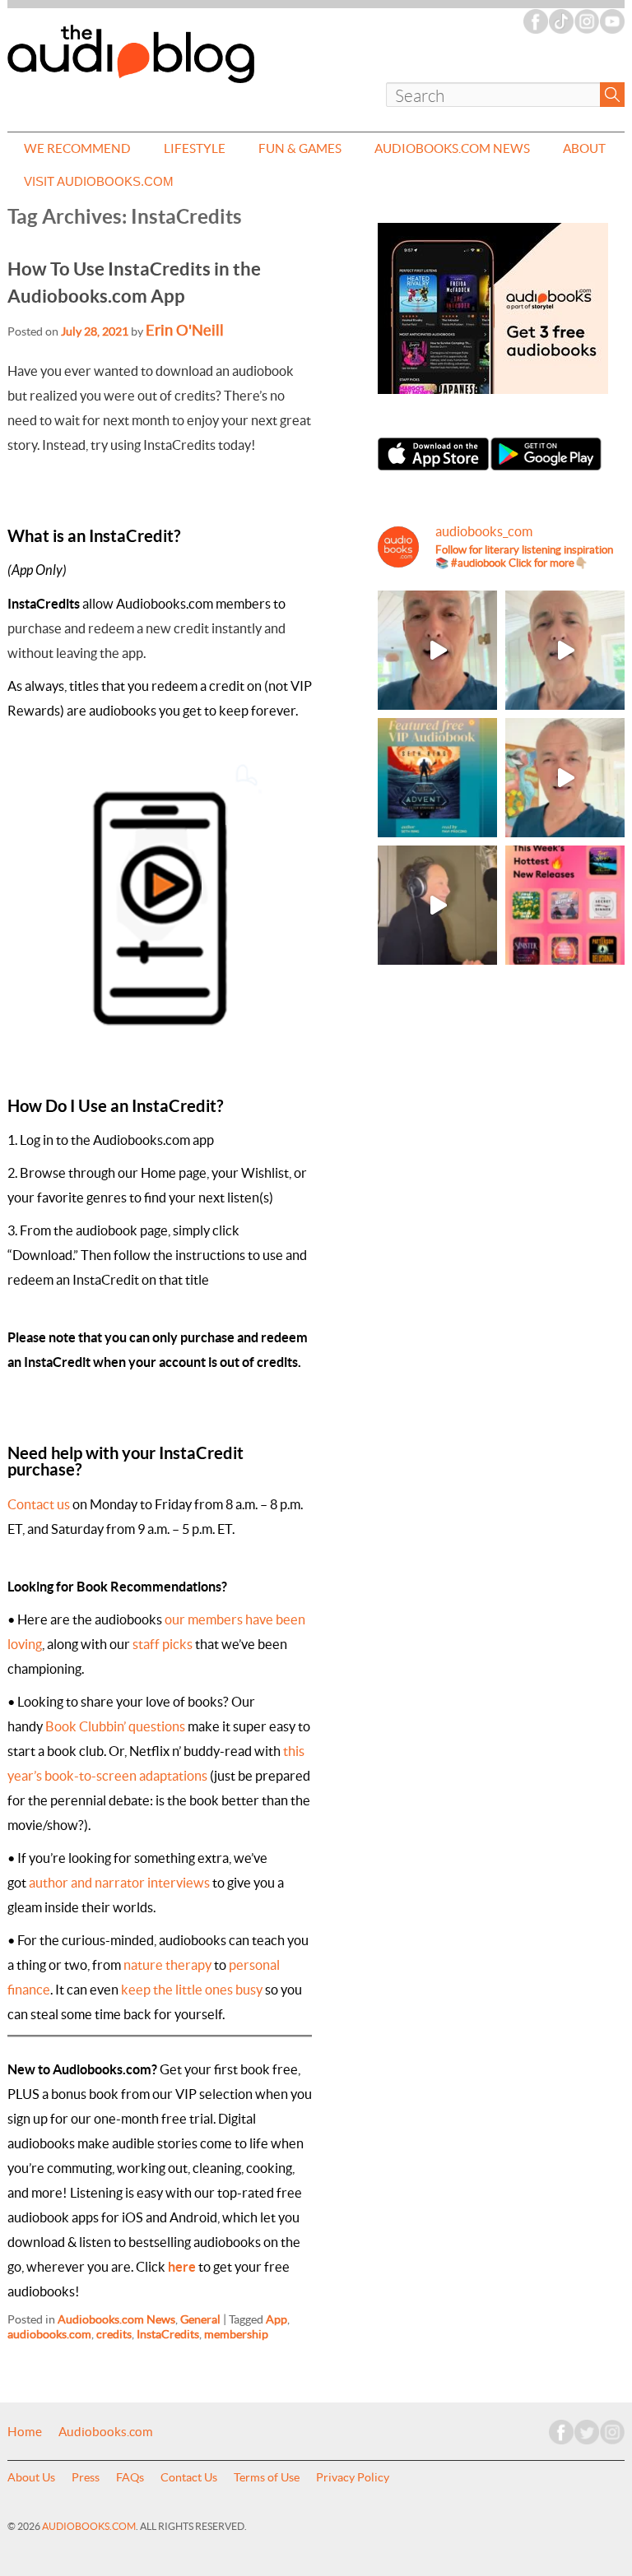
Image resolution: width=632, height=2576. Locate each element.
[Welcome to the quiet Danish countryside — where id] (565, 778)
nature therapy (167, 1965)
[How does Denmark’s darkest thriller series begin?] (565, 650)
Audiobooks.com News (452, 148)
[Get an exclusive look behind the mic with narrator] (437, 905)
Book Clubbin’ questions (115, 1726)
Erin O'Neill (185, 330)
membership (236, 2334)
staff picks (163, 1644)
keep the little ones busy (192, 1990)
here (182, 2267)
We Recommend (77, 148)
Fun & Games (300, 148)
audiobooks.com (49, 2334)
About (584, 148)
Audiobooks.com (106, 2432)
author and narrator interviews (119, 1883)
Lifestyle (195, 148)
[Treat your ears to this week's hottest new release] (565, 905)
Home (25, 2432)
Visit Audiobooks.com (99, 181)
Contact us (39, 1504)
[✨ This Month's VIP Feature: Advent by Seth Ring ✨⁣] (437, 778)
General (200, 2319)
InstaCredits (168, 2334)
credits (114, 2334)
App (276, 2319)
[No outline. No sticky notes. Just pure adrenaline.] (437, 650)
